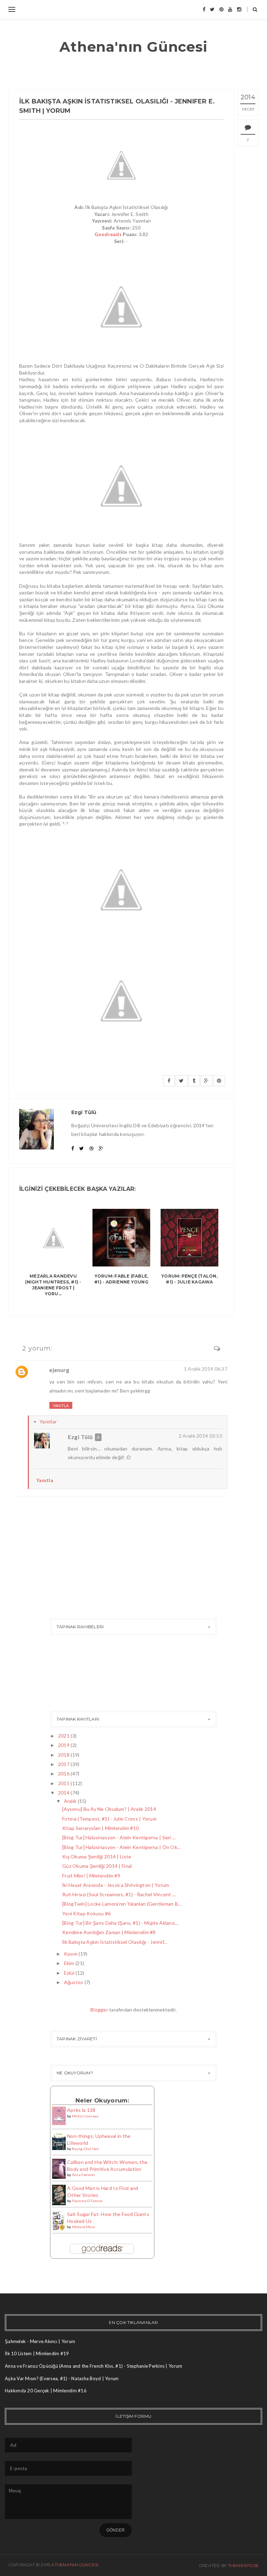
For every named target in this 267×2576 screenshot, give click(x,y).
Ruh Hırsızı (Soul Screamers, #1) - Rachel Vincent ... (119, 1894)
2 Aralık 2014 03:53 (200, 1436)
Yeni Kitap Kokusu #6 (87, 1913)
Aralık (70, 1801)
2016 (64, 1774)
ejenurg (59, 1370)
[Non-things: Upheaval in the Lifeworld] (59, 2141)
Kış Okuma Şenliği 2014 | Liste (97, 1856)
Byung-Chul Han (86, 2149)
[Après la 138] (59, 2115)
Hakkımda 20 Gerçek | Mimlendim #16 (46, 2391)
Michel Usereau (85, 2116)
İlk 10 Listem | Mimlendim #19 (37, 2353)
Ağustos (74, 1982)
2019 (64, 1745)
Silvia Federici (84, 2175)
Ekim (69, 1963)
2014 (64, 1793)
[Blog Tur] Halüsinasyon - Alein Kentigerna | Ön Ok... (122, 1847)
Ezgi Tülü (80, 1437)
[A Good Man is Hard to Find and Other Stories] (59, 2194)
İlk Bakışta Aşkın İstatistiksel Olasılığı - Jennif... (115, 1942)
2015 (64, 1783)
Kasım (71, 1954)
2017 (64, 1764)
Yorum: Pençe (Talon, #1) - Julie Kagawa (189, 1279)
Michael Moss (83, 2227)
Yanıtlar (48, 1421)
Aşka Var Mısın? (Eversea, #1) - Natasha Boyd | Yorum (62, 2378)
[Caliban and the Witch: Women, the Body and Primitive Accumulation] (59, 2168)
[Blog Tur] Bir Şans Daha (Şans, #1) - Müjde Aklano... (120, 1923)
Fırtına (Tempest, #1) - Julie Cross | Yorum (109, 1819)
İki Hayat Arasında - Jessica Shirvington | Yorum (116, 1885)
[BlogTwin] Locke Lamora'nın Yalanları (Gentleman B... (122, 1904)
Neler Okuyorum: (102, 2100)
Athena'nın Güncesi (133, 47)
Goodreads (109, 234)
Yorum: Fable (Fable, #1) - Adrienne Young (121, 1279)
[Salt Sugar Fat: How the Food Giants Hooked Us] (59, 2221)
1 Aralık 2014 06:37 (206, 1369)
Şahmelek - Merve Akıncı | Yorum (40, 2341)
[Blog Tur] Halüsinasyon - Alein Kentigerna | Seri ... (119, 1837)
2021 (64, 1736)
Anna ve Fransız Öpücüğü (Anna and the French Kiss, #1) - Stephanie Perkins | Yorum (94, 2366)
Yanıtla (61, 1406)
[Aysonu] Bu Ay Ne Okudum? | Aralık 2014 (109, 1809)
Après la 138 (81, 2110)
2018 (64, 1755)
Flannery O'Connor (87, 2201)
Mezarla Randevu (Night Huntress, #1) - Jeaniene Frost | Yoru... (53, 1285)
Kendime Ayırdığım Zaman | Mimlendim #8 (109, 1932)
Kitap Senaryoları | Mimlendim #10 (100, 1828)
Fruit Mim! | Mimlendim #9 (91, 1876)
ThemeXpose (243, 2565)
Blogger (99, 2010)
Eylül (69, 1973)
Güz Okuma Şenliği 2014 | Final (97, 1866)
